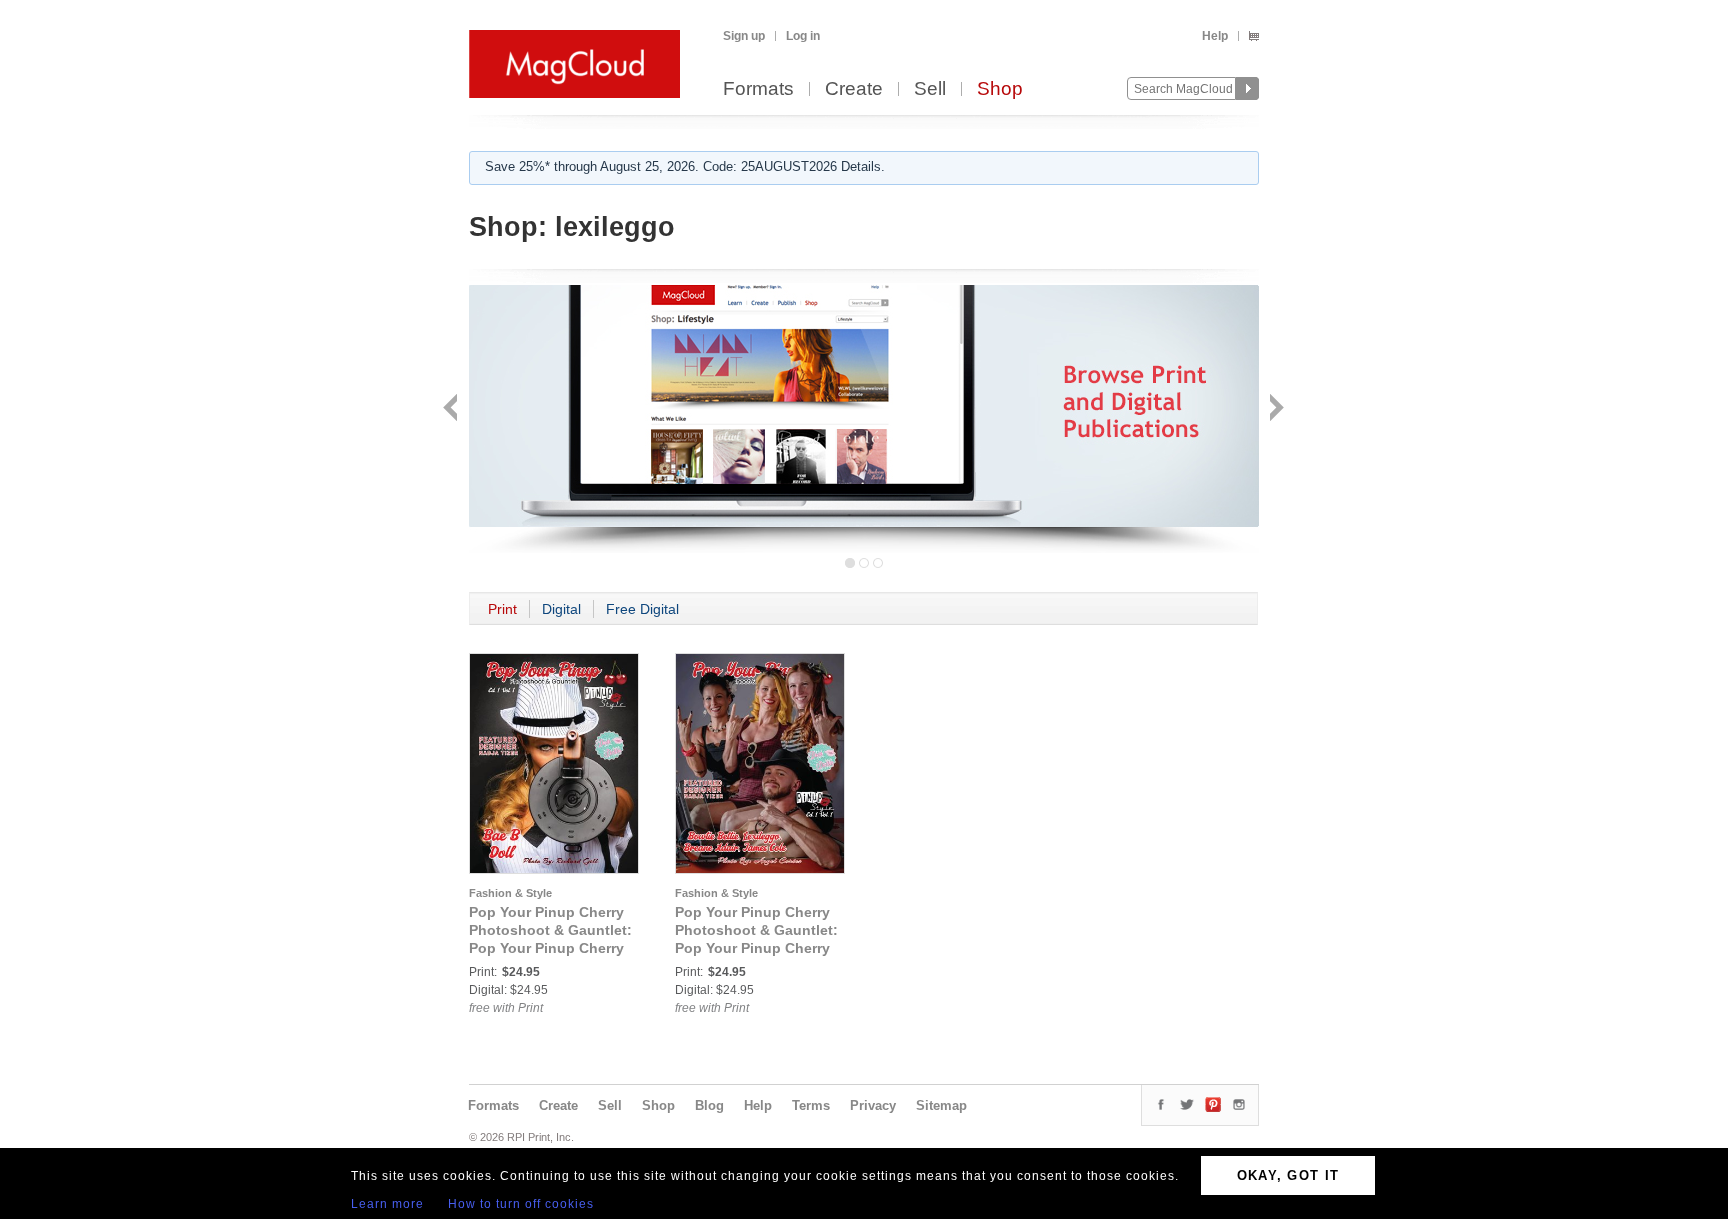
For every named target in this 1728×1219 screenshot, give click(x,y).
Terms (811, 1105)
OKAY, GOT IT (1288, 1175)
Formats (758, 89)
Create (854, 89)
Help (1215, 36)
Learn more (387, 1204)
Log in (803, 36)
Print (502, 609)
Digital (561, 609)
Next (1274, 409)
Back (452, 409)
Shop (1000, 89)
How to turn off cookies (521, 1204)
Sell (930, 89)
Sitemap (941, 1105)
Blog (709, 1105)
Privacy (873, 1105)
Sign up (744, 36)
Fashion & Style (510, 893)
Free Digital (642, 609)
